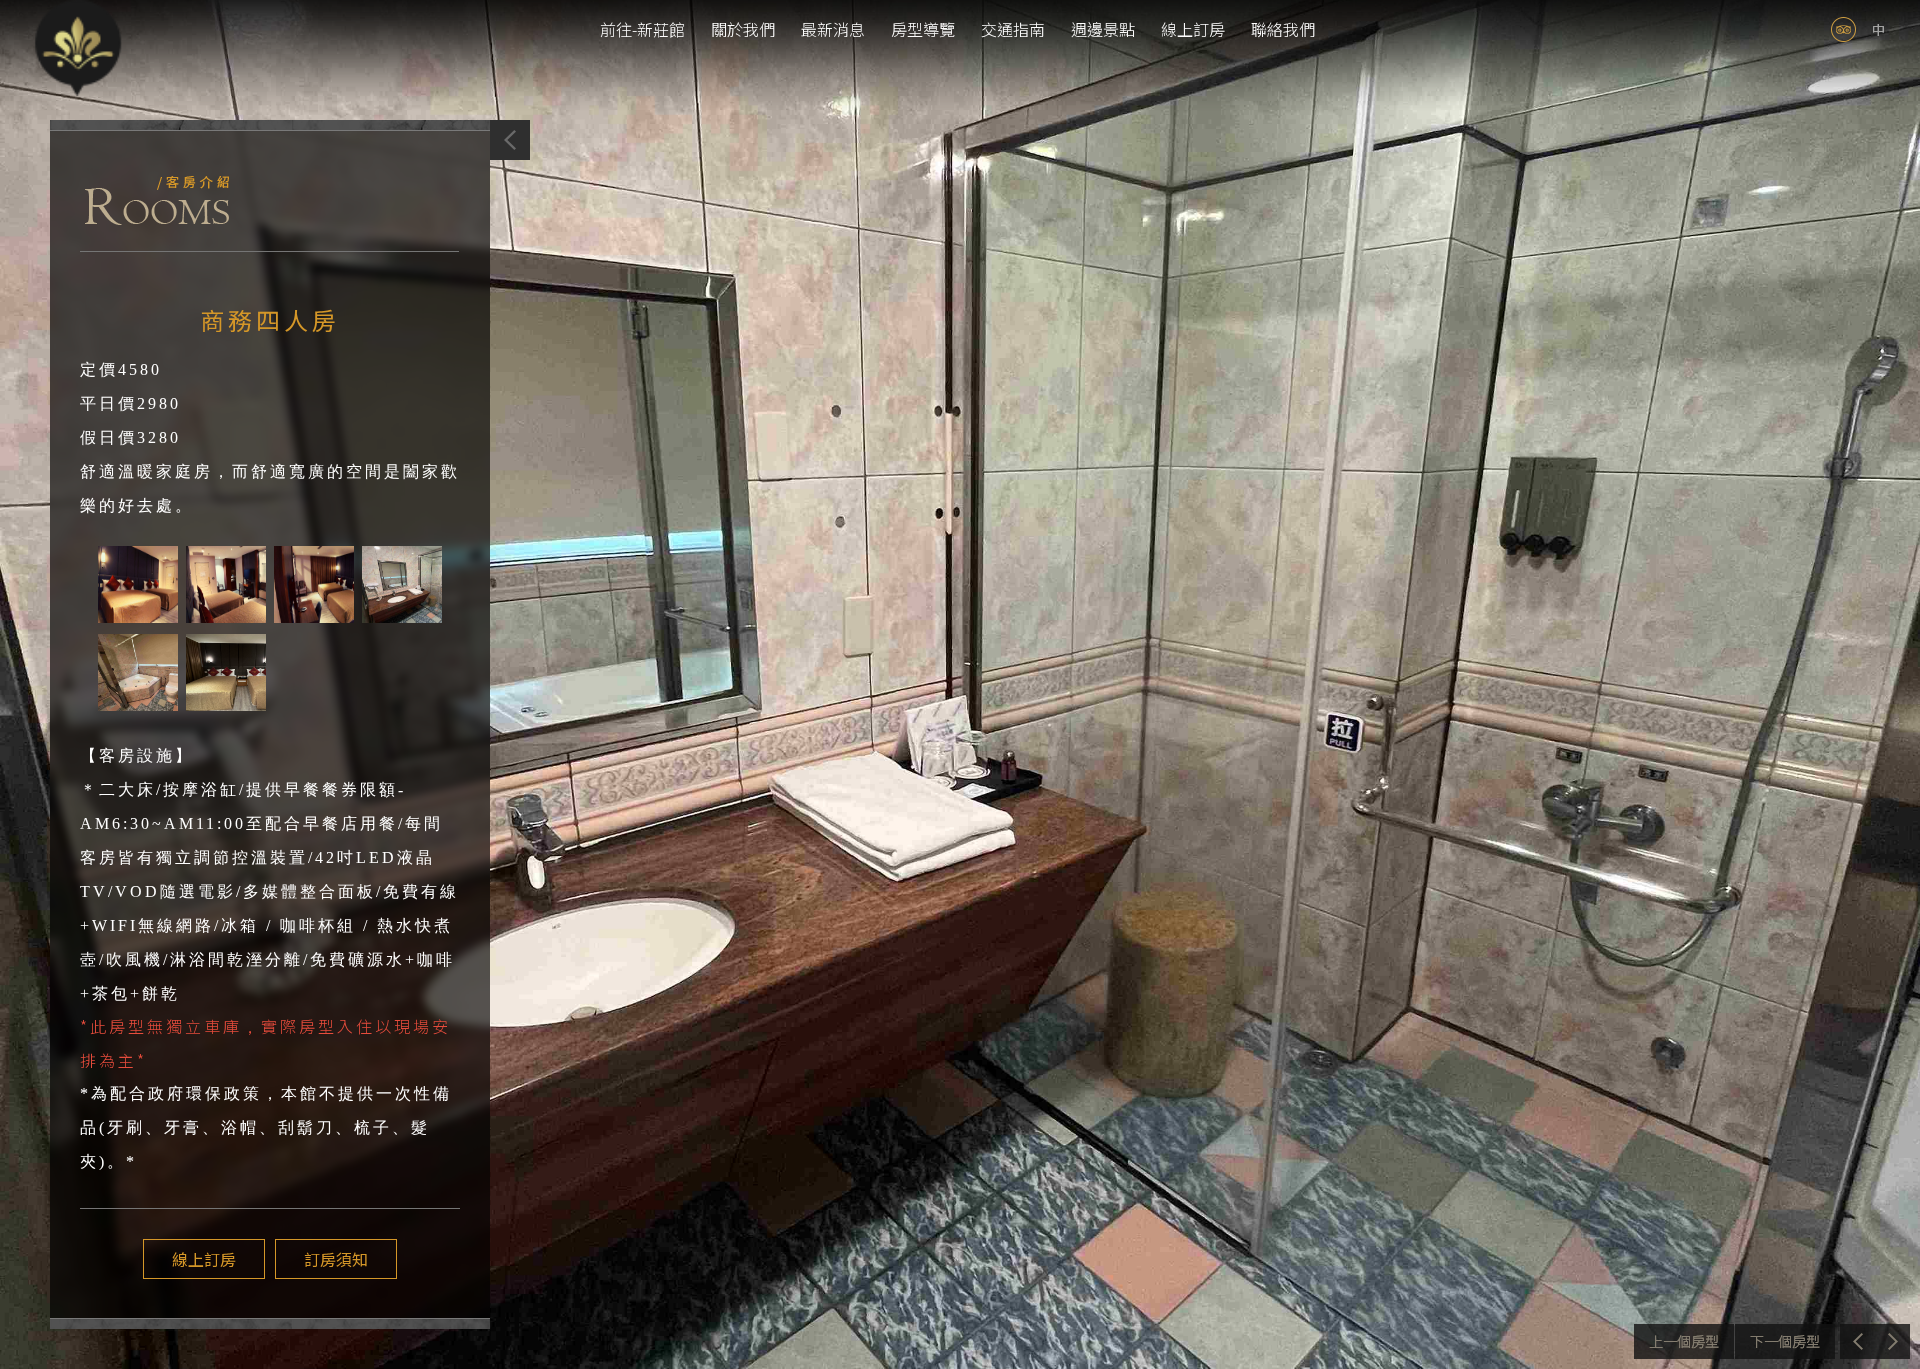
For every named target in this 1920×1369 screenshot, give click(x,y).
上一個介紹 (1684, 1341)
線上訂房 (1193, 29)
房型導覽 (923, 29)
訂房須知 (336, 1259)
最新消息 (833, 29)
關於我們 (743, 29)
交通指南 (1013, 29)
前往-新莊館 (642, 29)
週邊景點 (1103, 29)
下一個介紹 (1785, 1341)
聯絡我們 (1283, 29)
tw (1878, 29)
